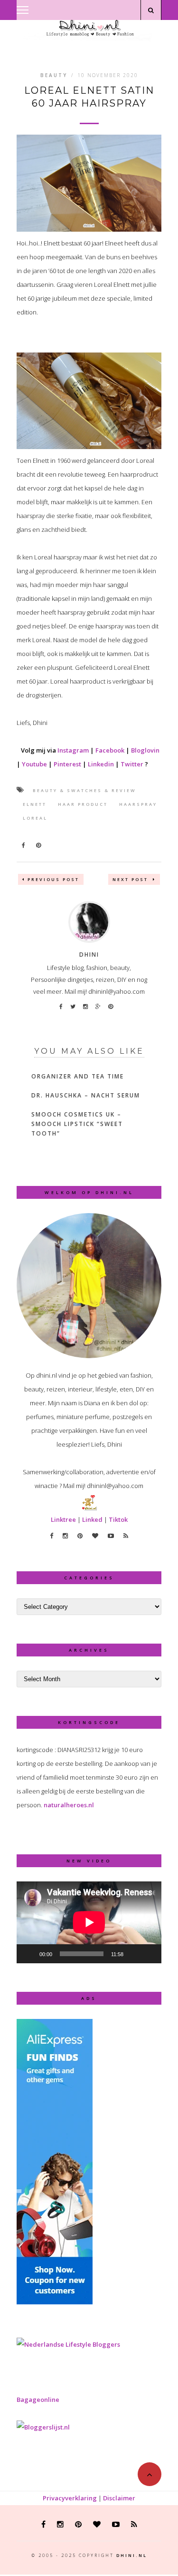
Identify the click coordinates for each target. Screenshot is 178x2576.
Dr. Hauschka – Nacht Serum (86, 1095)
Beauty (54, 75)
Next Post (131, 879)
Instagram (73, 750)
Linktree (63, 1519)
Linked (92, 1519)
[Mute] (134, 1954)
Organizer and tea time (78, 1076)
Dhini (89, 955)
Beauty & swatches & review (84, 790)
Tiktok (118, 1519)
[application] (89, 1922)
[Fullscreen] (149, 1954)
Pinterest (67, 764)
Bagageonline (38, 2400)
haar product (83, 804)
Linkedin (101, 764)
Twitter (132, 764)
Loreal (35, 818)
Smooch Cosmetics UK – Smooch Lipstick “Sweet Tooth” (77, 1124)
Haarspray (138, 804)
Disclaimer (119, 2498)
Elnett (35, 804)
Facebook (110, 750)
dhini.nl (132, 2555)
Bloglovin (145, 750)
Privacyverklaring (70, 2498)
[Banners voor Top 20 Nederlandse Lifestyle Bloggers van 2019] (68, 2344)
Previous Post (53, 879)
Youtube (34, 764)
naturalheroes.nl (69, 1805)
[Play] (29, 1954)
